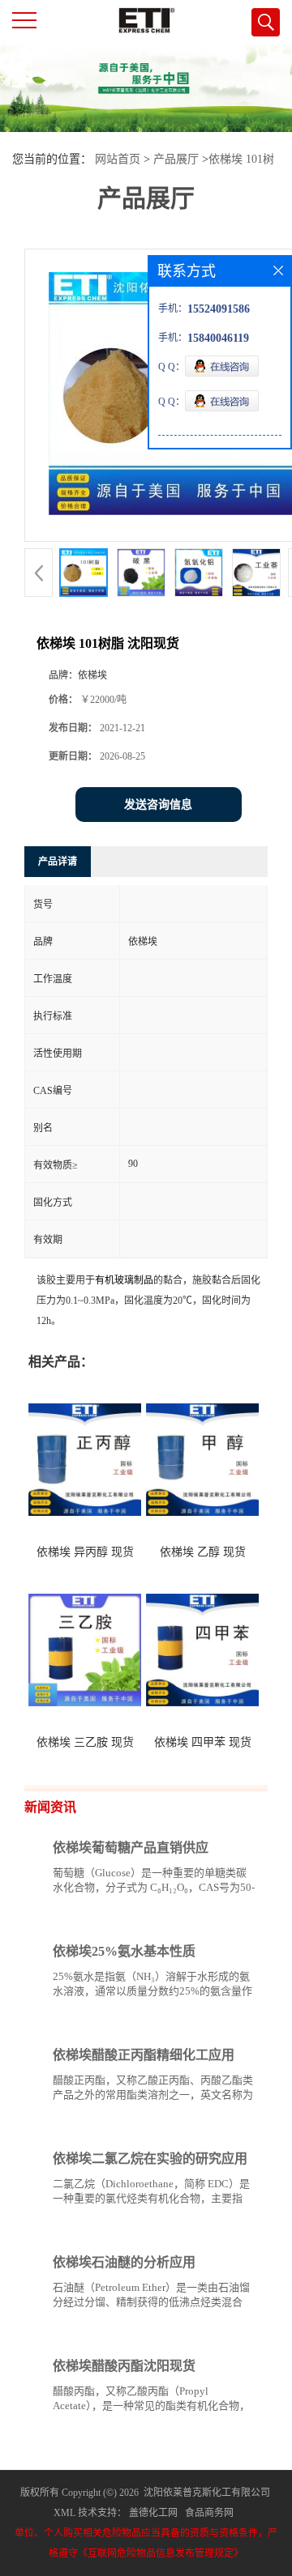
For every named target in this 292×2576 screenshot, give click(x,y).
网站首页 (118, 159)
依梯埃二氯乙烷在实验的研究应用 (150, 2159)
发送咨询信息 (158, 805)
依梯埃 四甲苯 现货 (203, 1742)
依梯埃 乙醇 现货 (203, 1552)
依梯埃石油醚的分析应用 (124, 2262)
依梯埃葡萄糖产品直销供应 (131, 1848)
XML (64, 2513)
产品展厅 (176, 159)
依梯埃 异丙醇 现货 (85, 1552)
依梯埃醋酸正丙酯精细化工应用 (144, 2055)
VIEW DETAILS (199, 1918)
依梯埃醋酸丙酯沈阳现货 (124, 2366)
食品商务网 (209, 2513)
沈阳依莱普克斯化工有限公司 (207, 2493)
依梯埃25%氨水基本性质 (124, 1951)
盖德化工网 (153, 2513)
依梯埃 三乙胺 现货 (85, 1742)
